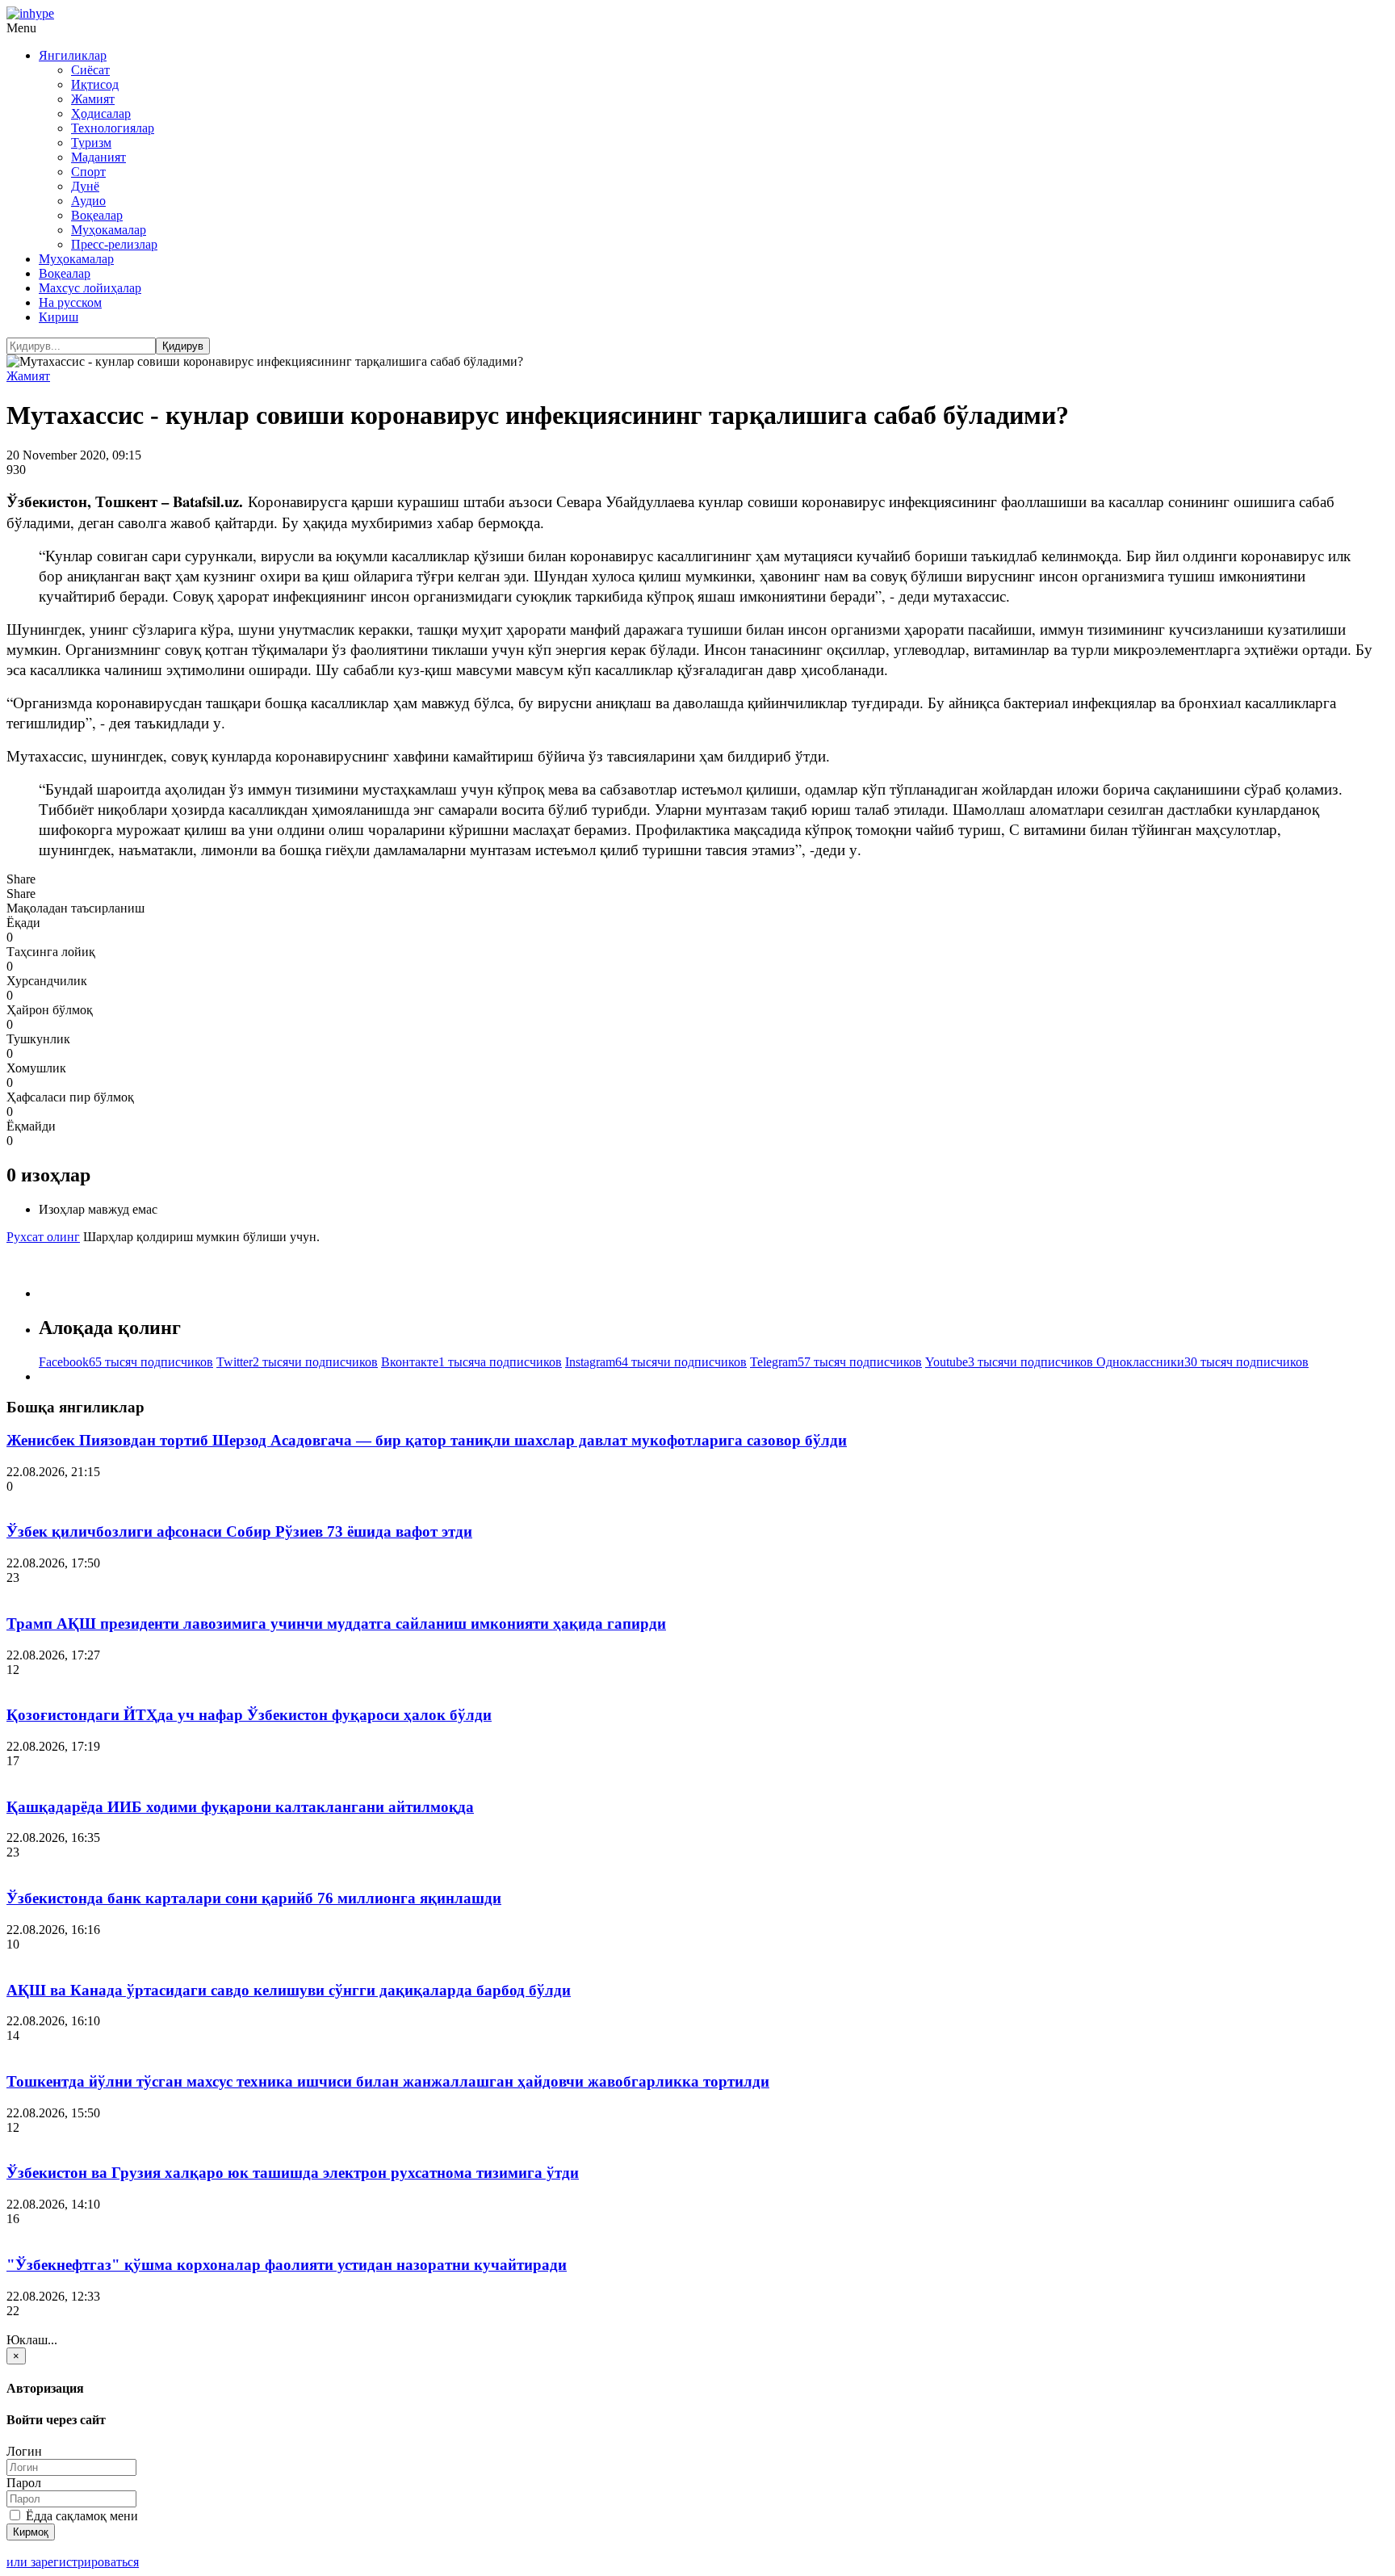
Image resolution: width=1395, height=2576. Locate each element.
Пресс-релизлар (114, 244)
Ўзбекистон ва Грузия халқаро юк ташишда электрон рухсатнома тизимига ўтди (293, 2173)
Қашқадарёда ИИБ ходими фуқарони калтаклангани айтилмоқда (240, 1807)
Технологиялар (113, 128)
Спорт (88, 172)
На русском (70, 302)
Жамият (93, 99)
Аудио (88, 201)
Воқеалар (97, 215)
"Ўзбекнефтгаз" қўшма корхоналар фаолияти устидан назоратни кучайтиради (287, 2265)
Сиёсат (90, 70)
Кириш (59, 317)
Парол (24, 2483)
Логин (24, 2451)
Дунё (85, 186)
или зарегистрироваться (73, 2562)
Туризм (91, 143)
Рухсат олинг (43, 1237)
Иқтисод (95, 84)
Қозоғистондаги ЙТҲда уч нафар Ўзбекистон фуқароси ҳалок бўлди (249, 1715)
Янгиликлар (73, 55)
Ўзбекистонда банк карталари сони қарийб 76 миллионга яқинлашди (254, 1898)
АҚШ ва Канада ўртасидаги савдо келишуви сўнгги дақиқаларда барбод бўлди (289, 1990)
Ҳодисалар (101, 113)
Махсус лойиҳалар (90, 288)
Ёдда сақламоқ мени (80, 2516)
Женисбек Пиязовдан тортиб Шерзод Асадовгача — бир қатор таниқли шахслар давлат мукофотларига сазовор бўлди (427, 1440)
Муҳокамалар (109, 230)
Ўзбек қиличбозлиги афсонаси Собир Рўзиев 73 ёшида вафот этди (239, 1531)
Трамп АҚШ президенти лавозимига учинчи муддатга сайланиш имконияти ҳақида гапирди (336, 1624)
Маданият (98, 157)
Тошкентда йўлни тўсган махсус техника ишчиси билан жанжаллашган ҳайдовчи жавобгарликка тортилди (388, 2081)
